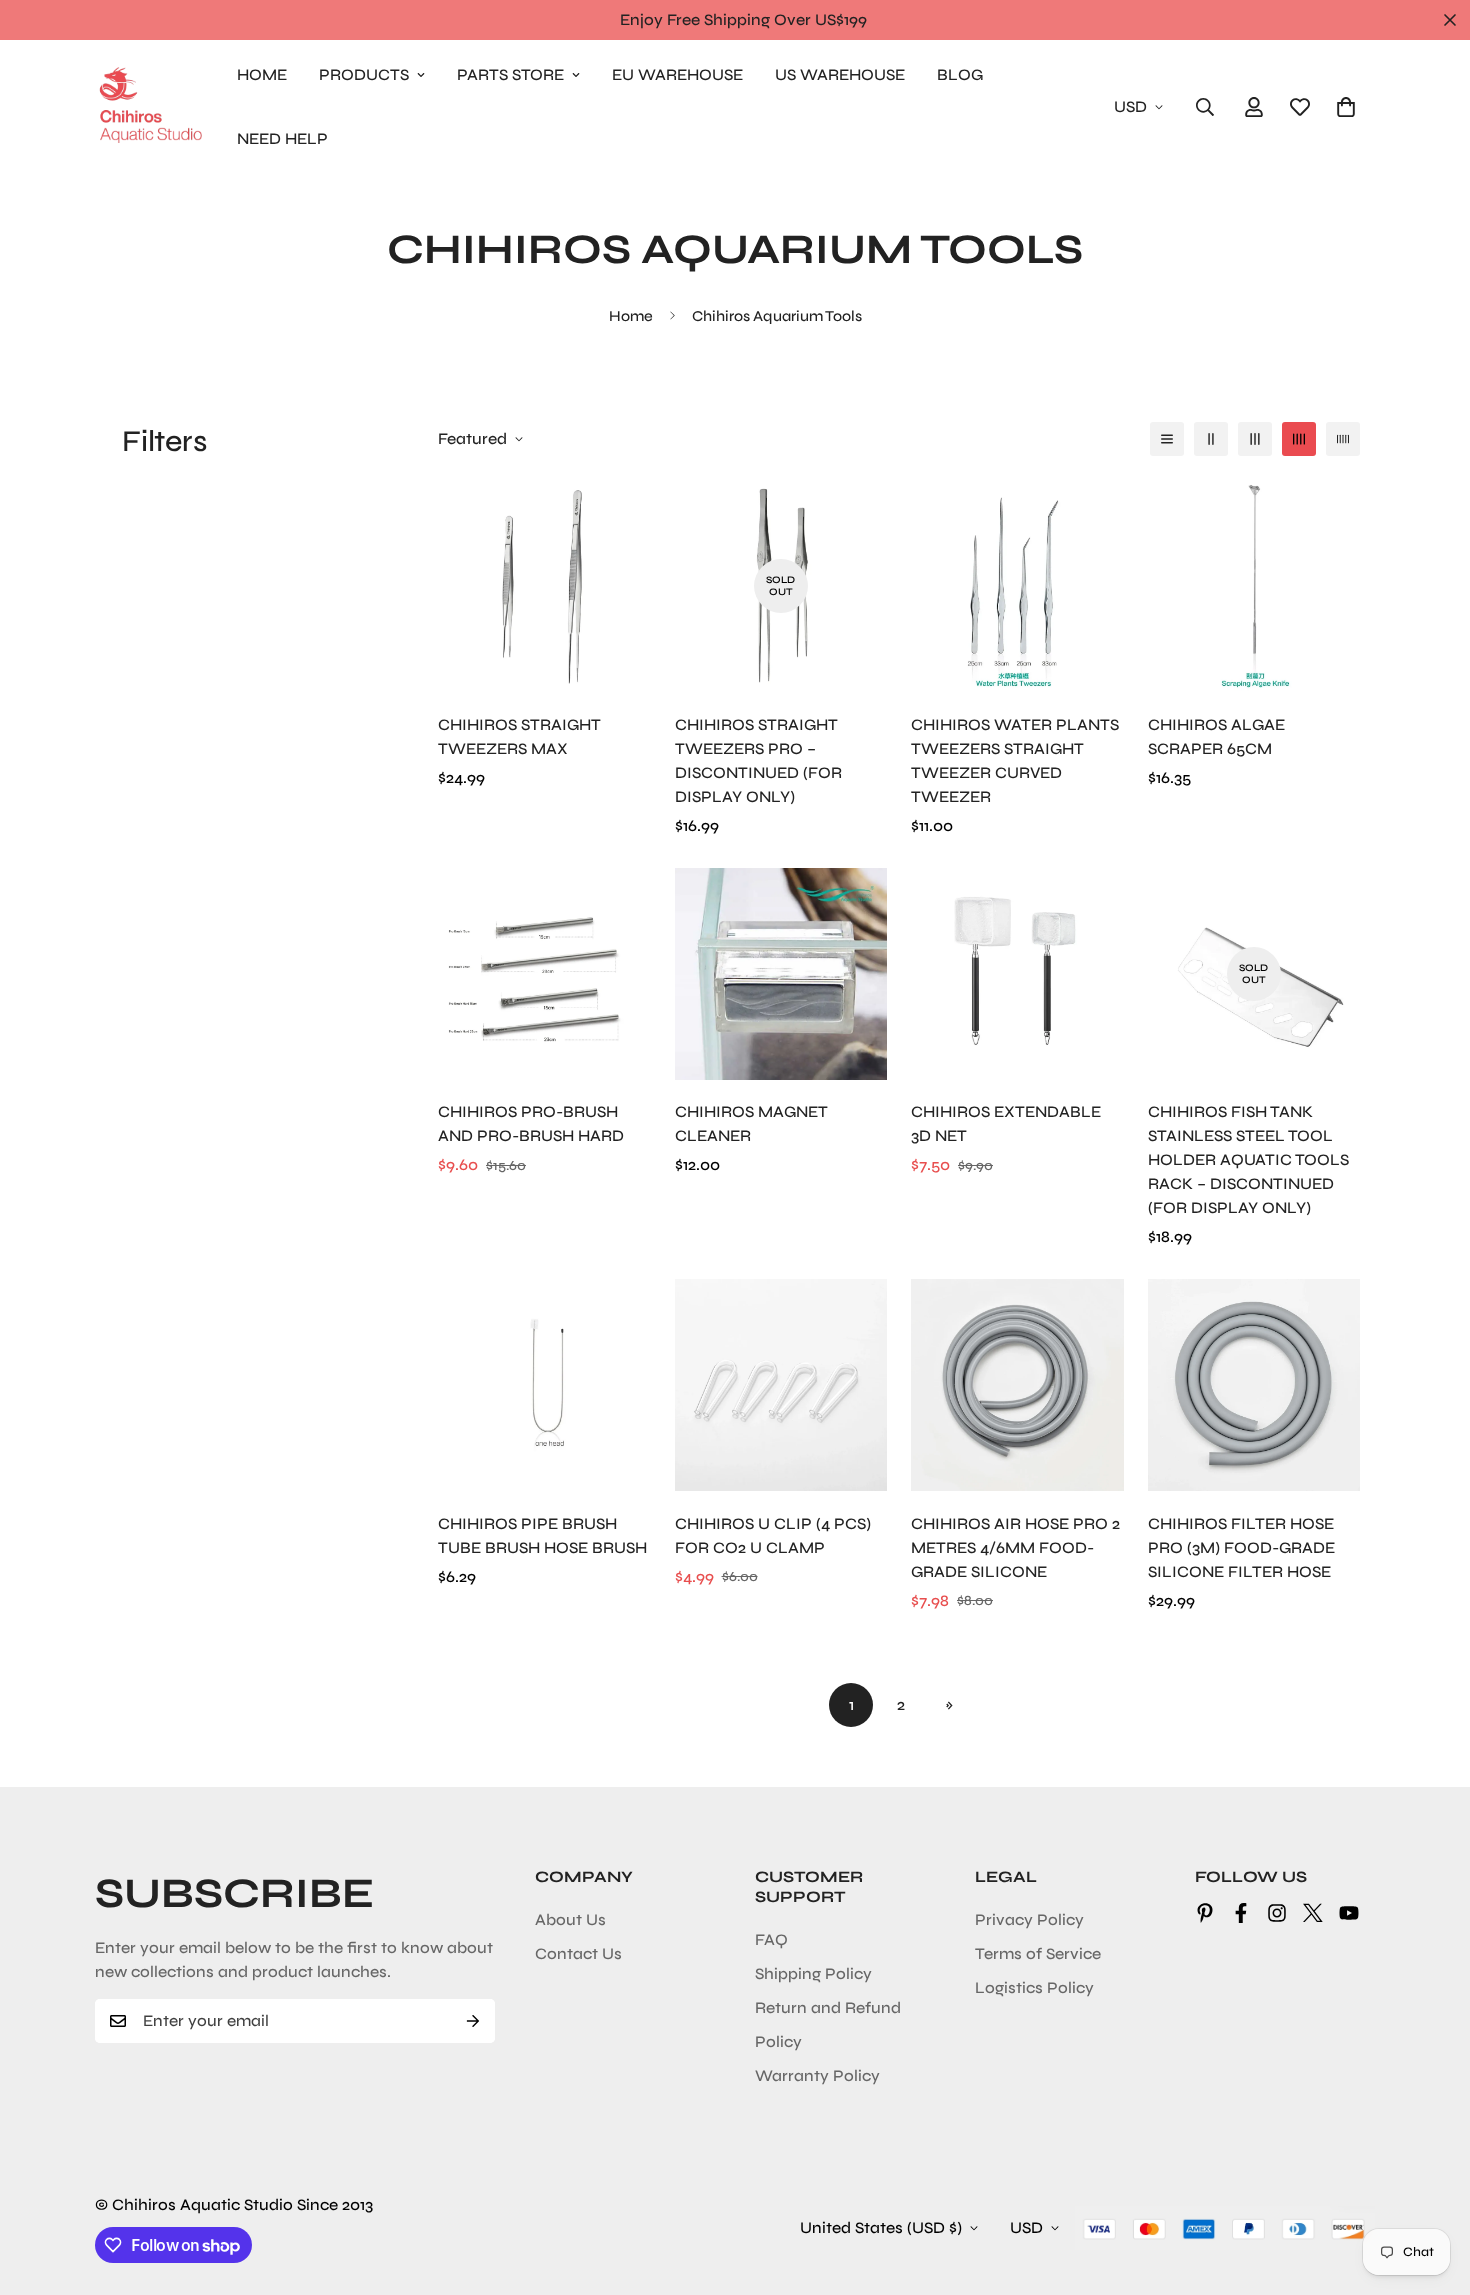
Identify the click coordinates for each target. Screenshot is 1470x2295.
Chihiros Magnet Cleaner (751, 1123)
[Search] (1205, 107)
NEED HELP (282, 138)
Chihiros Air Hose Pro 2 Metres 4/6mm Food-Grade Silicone (1015, 1547)
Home (631, 316)
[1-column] (1167, 439)
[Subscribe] (473, 2021)
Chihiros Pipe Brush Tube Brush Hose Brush (542, 1535)
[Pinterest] (1205, 1913)
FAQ (771, 1939)
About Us (570, 1919)
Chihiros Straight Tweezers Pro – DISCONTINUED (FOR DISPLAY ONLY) (758, 760)
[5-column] (1343, 439)
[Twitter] (1313, 1913)
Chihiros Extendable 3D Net (1006, 1123)
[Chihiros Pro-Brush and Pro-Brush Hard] (544, 974)
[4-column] (1299, 439)
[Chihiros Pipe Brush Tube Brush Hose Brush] (544, 1385)
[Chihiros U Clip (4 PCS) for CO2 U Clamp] (781, 1385)
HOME (262, 74)
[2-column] (1211, 439)
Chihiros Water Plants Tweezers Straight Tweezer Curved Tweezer (1015, 760)
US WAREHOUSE (840, 74)
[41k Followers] (1241, 1913)
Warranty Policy (817, 2075)
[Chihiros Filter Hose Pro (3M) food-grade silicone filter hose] (1254, 1385)
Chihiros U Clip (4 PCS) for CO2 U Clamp (773, 1535)
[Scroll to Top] (1431, 2186)
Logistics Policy (1034, 1987)
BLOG (960, 74)
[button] (1346, 107)
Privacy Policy (1029, 1919)
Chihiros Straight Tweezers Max (519, 736)
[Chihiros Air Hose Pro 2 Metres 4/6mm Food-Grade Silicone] (1017, 1385)
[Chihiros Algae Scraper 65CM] (1254, 586)
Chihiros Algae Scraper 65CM (1216, 736)
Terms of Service (1038, 1953)
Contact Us (578, 1953)
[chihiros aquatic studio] (150, 106)
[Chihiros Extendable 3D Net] (1017, 974)
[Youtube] (1349, 1913)
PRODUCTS (364, 74)
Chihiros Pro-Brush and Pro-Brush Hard (531, 1123)
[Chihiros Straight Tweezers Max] (544, 586)
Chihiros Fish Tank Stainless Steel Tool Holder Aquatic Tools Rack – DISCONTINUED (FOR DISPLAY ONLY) (1248, 1159)
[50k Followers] (1277, 1913)
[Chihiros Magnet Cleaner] (781, 974)
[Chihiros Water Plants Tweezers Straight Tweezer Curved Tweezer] (1017, 586)
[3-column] (1255, 439)
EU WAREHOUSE (677, 74)
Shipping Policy (813, 1973)
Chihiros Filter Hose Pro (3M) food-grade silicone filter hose (1241, 1547)
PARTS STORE (510, 74)
